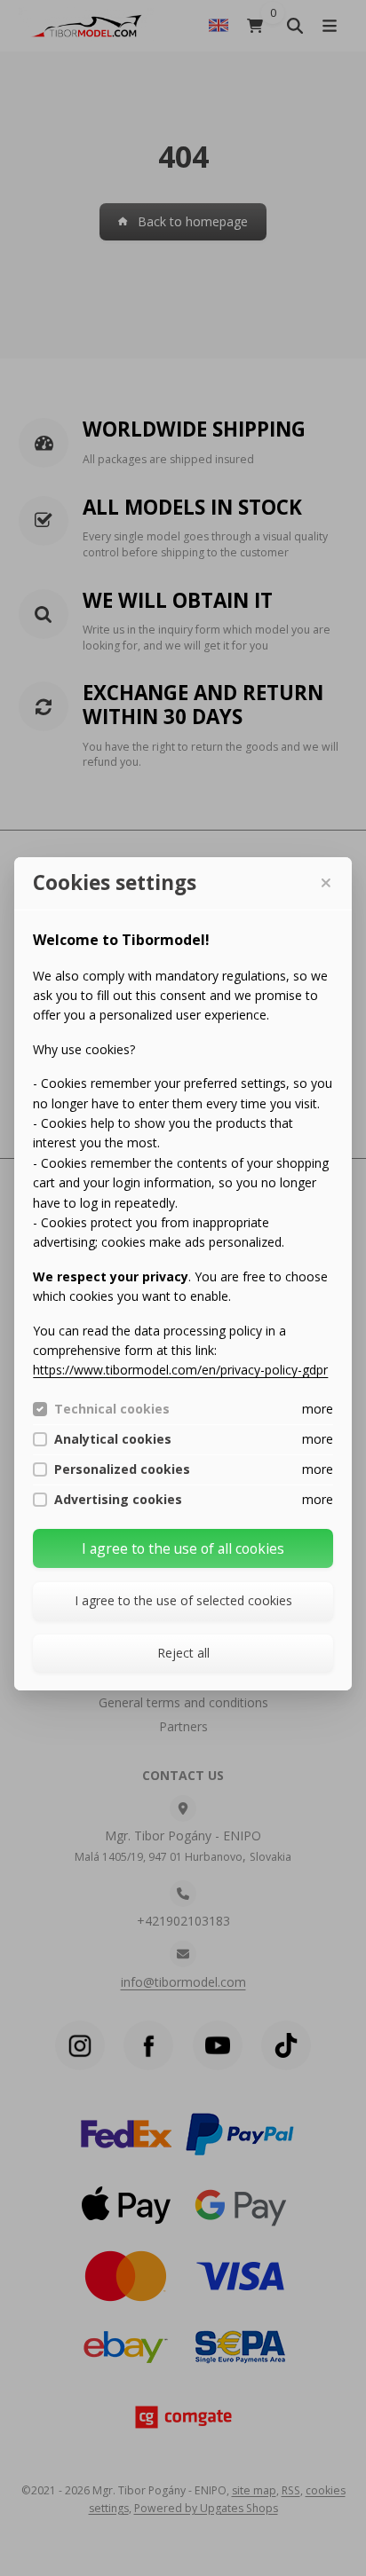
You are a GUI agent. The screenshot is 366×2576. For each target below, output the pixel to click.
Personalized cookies (122, 1469)
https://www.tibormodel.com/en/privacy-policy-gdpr (180, 1370)
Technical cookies (112, 1409)
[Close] (325, 883)
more (318, 1409)
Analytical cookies (113, 1439)
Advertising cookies (118, 1500)
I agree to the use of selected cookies (183, 1600)
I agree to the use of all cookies (183, 1548)
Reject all (183, 1653)
